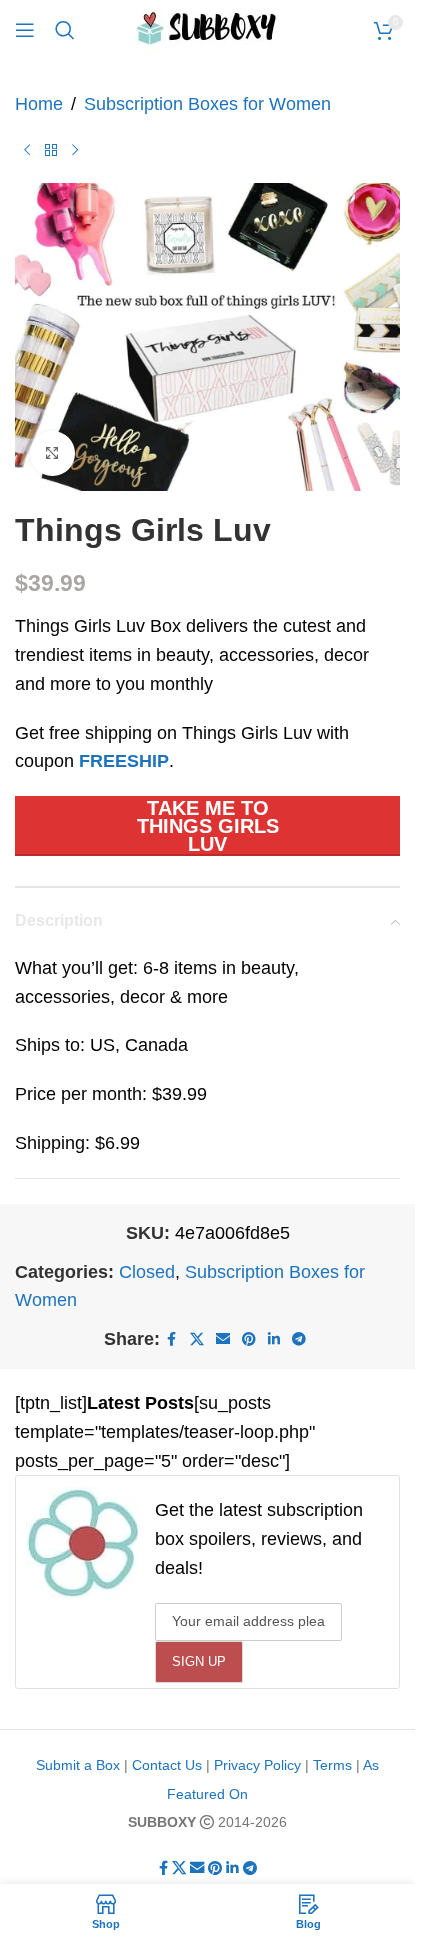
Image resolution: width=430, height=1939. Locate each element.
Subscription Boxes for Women (207, 104)
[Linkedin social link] (274, 1339)
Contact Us (167, 1765)
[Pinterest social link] (249, 1339)
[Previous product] (27, 151)
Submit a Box (78, 1765)
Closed (147, 1272)
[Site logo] (208, 29)
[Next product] (75, 151)
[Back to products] (51, 151)
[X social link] (197, 1339)
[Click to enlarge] (52, 453)
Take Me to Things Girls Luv (208, 826)
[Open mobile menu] (25, 30)
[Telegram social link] (299, 1339)
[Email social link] (223, 1339)
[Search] (65, 30)
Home (39, 104)
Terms (332, 1765)
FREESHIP (124, 761)
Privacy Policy (257, 1765)
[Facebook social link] (172, 1339)
